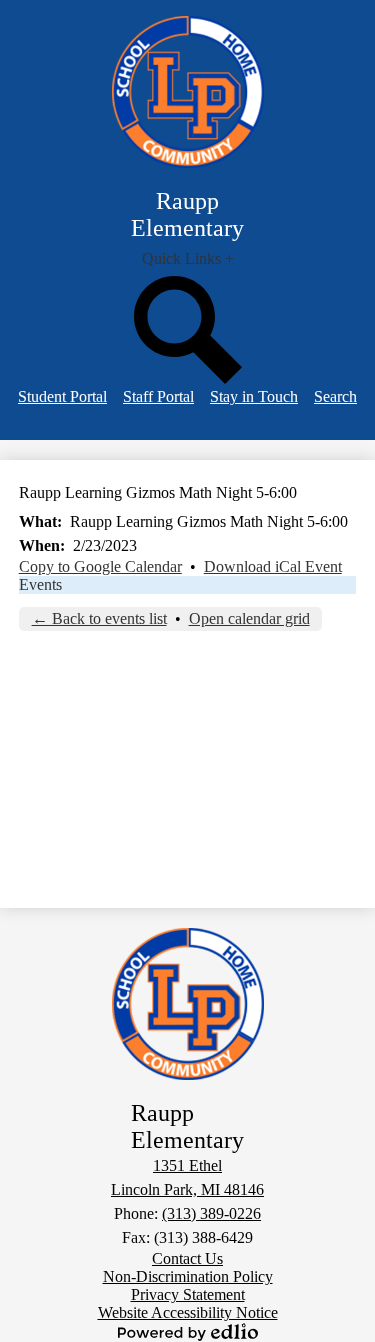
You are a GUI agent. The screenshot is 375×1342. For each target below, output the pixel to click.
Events (40, 584)
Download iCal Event (273, 566)
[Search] (188, 378)
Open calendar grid (249, 618)
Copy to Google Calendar (100, 566)
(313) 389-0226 (211, 1213)
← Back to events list (99, 618)
